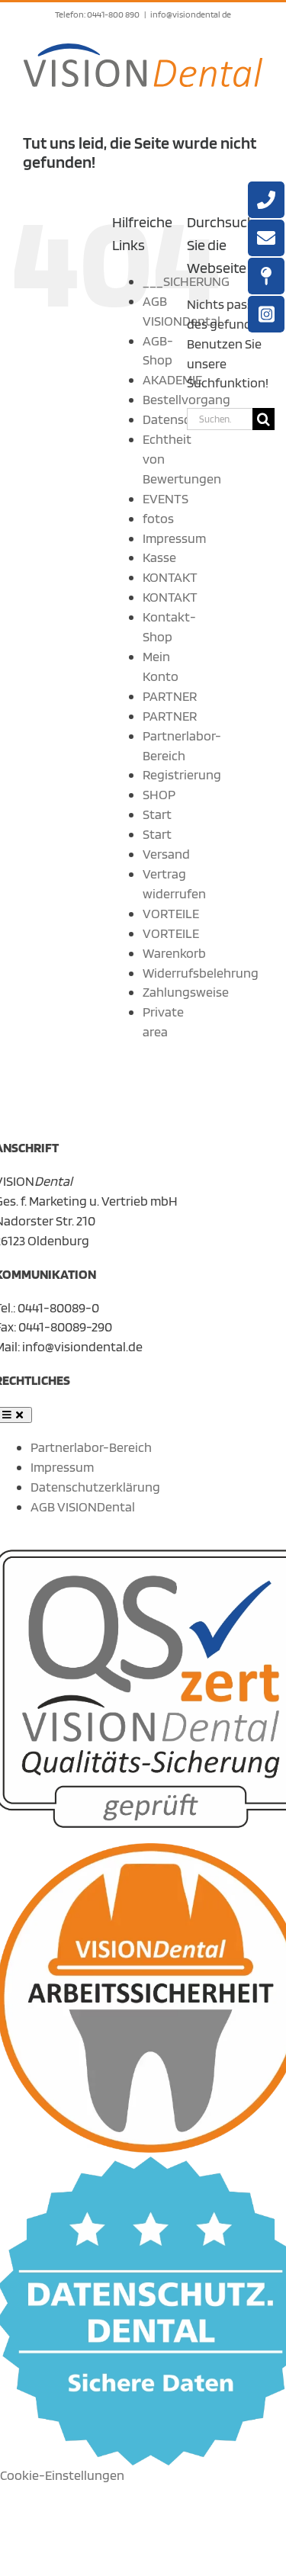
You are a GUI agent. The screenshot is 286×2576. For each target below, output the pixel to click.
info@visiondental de (191, 14)
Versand (166, 854)
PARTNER (170, 696)
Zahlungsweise (186, 992)
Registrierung (182, 774)
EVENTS (165, 498)
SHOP (159, 794)
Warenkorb (174, 953)
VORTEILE (171, 913)
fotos (158, 518)
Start (157, 814)
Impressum (174, 538)
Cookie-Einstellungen (62, 2475)
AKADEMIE (172, 379)
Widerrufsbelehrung (201, 973)
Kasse (159, 557)
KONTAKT (170, 577)
